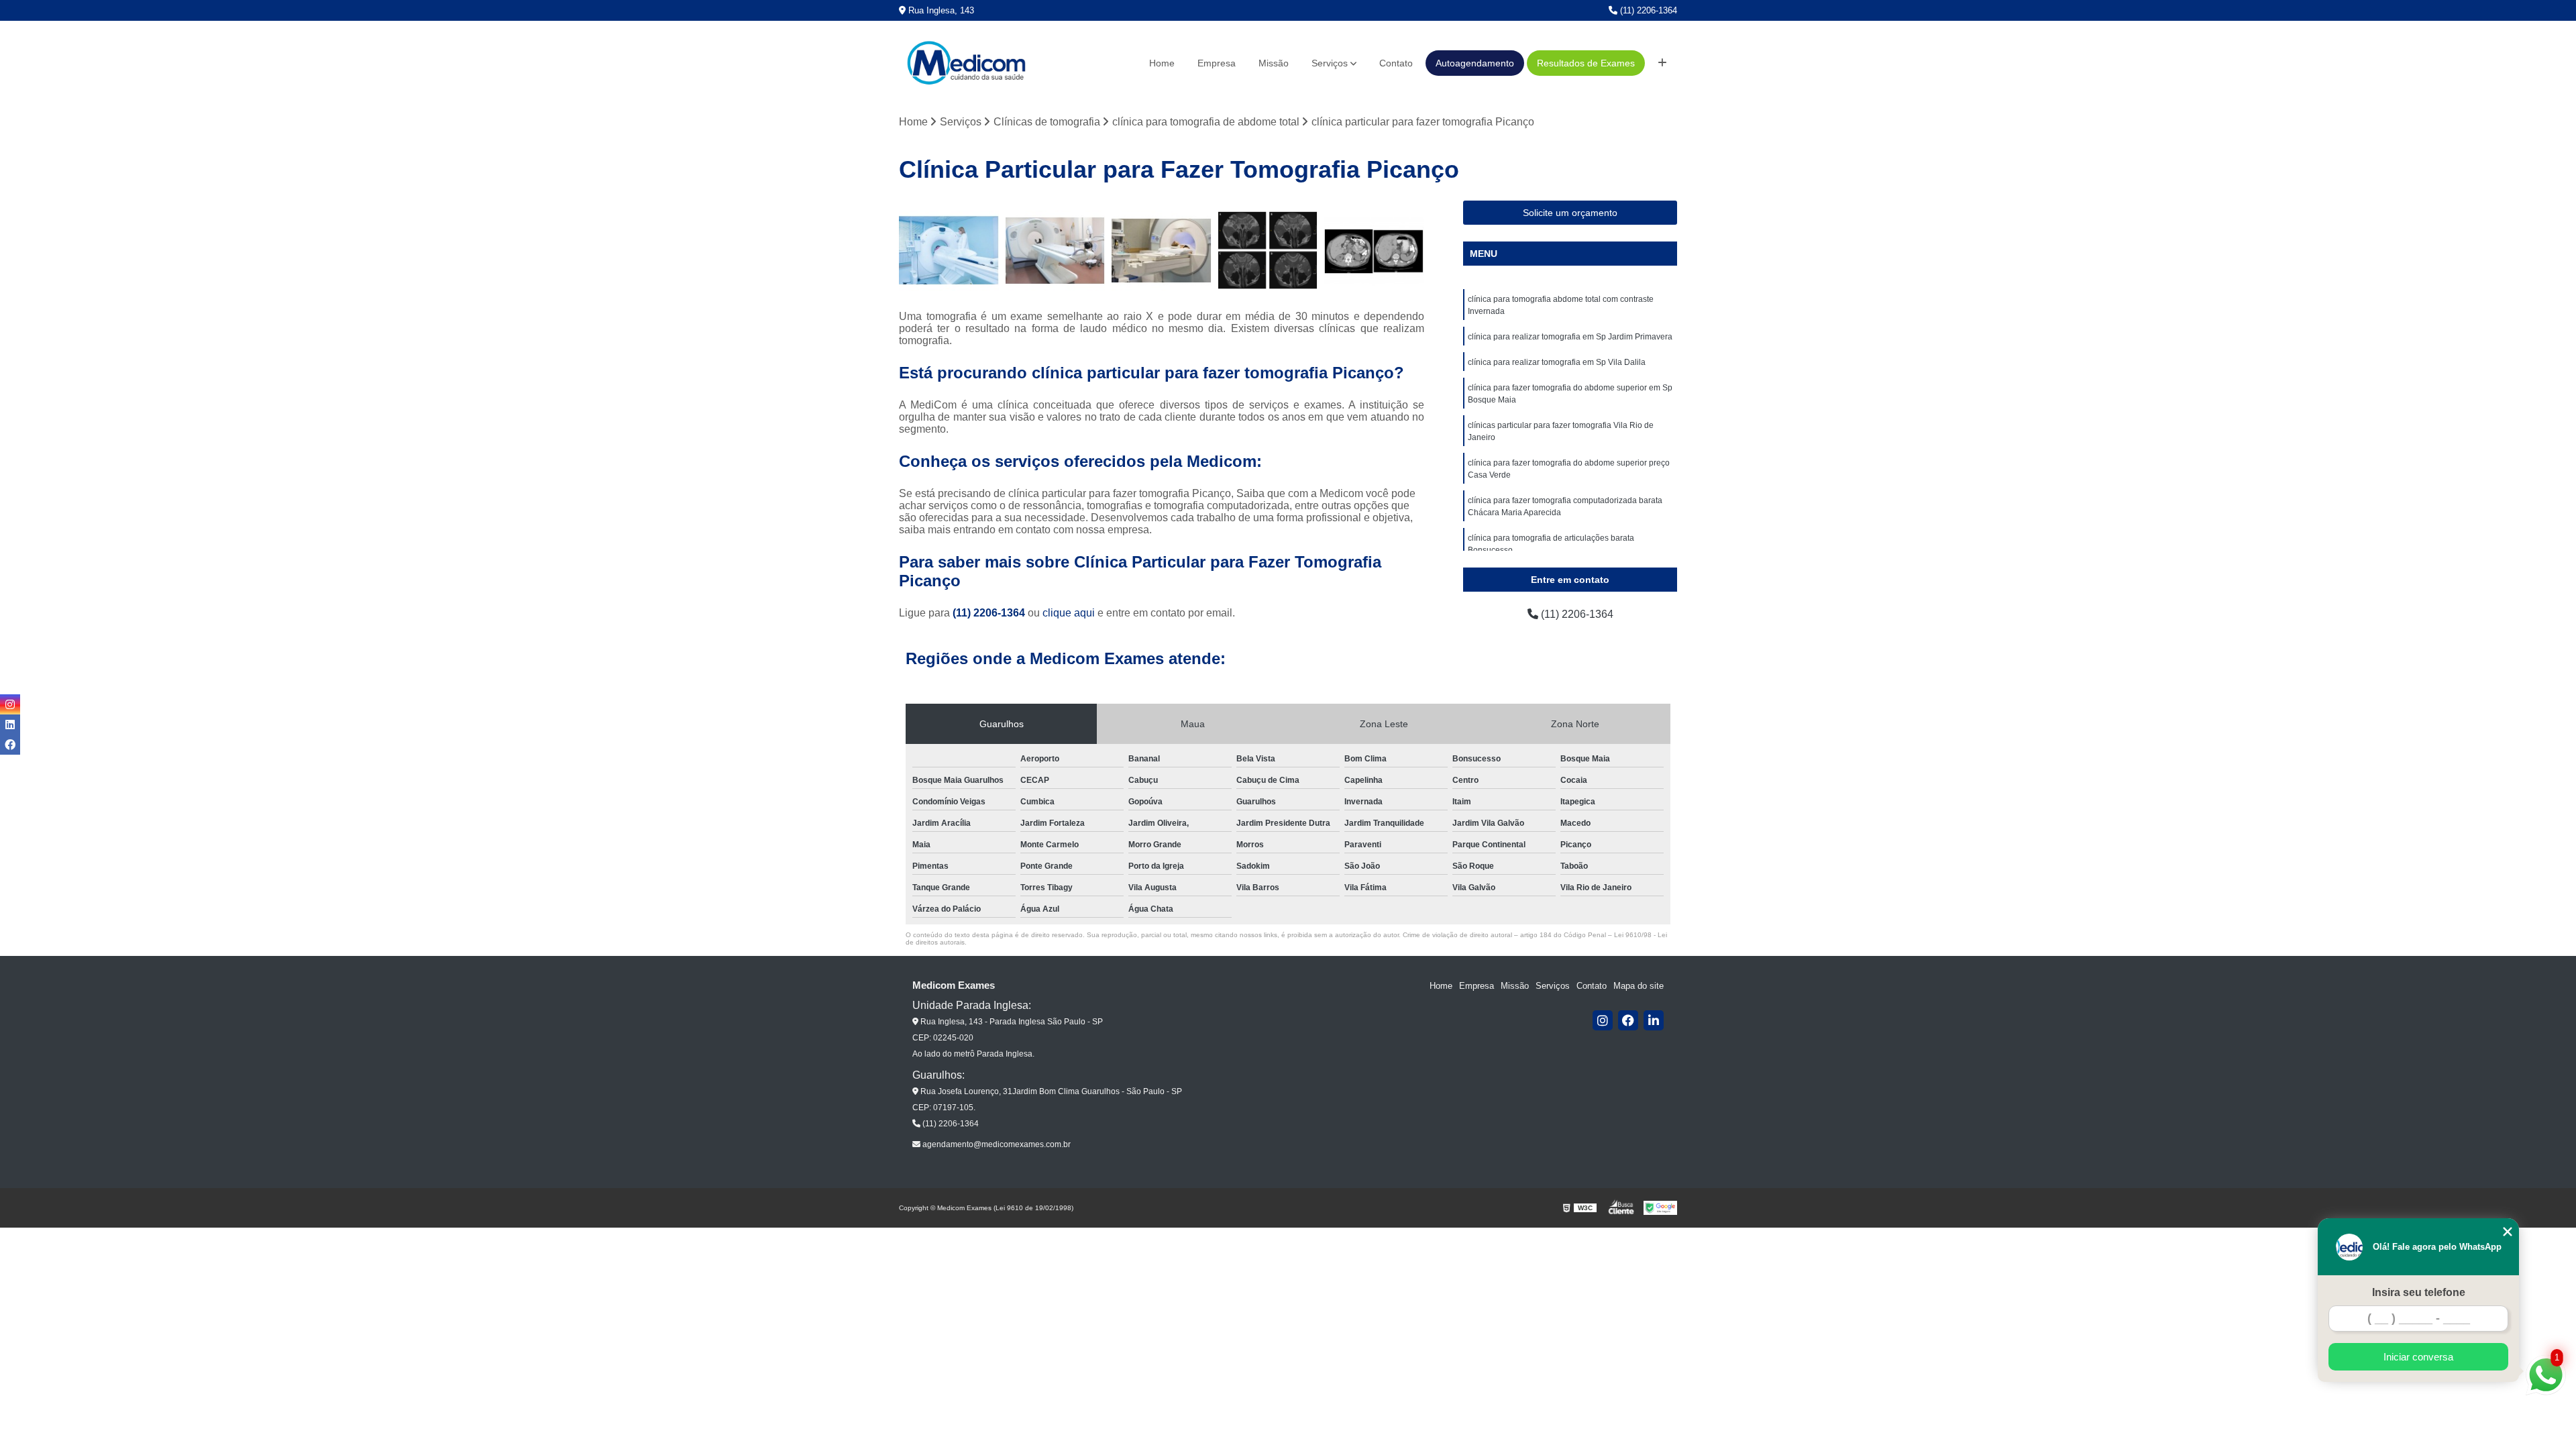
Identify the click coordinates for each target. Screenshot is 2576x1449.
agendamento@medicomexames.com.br (996, 1144)
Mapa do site (1639, 986)
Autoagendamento (1475, 63)
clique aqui (1069, 613)
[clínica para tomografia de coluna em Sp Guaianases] (949, 251)
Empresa (1217, 63)
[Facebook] (1628, 1020)
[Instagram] (1603, 1020)
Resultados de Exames (1586, 63)
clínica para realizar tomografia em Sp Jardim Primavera (1570, 337)
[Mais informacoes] (1662, 63)
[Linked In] (1654, 1020)
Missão (1274, 63)
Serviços (1330, 63)
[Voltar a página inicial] (966, 63)
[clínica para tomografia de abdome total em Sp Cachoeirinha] (1374, 251)
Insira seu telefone (2419, 1292)
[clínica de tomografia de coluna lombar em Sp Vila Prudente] (1162, 251)
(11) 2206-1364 (1647, 10)
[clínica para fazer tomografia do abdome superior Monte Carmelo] (1056, 251)
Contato (1396, 63)
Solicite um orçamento (1570, 213)
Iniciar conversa (2418, 1357)
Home (1162, 63)
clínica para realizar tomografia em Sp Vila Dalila (1557, 362)
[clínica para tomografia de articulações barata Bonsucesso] (1268, 251)
